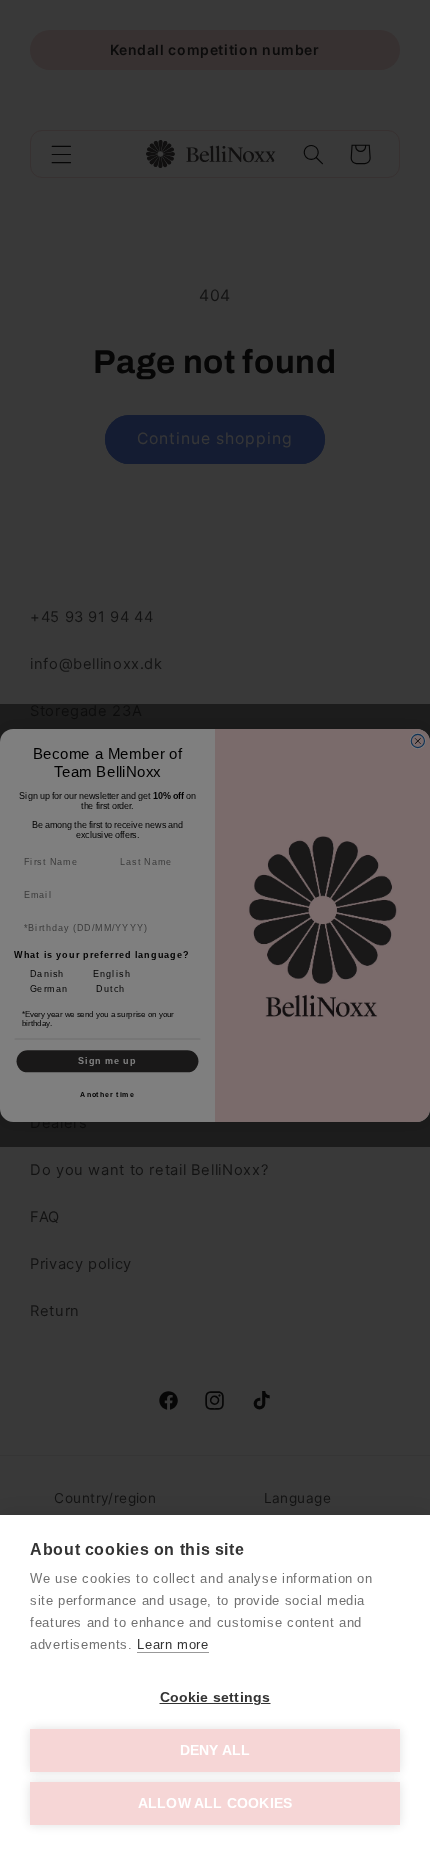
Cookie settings (215, 1697)
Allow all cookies (215, 1803)
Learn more (172, 1644)
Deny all (215, 1750)
